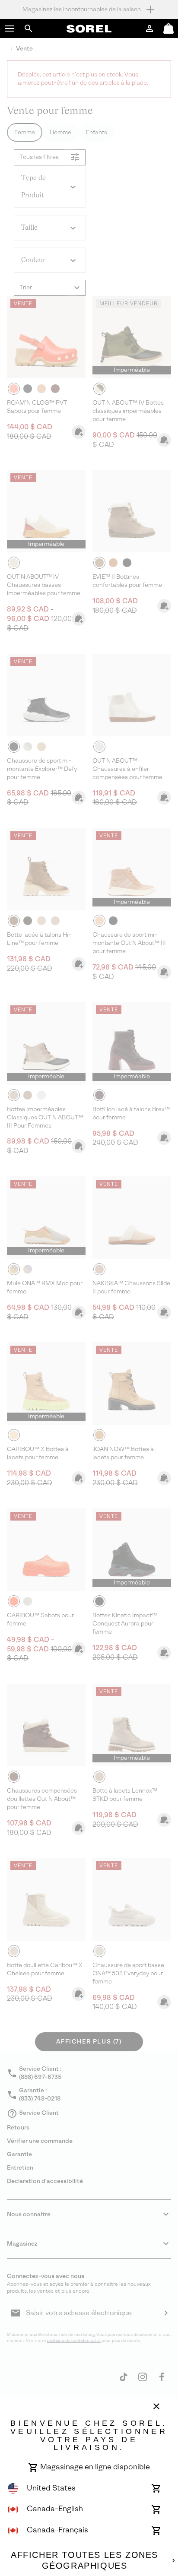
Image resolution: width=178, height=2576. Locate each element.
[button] (10, 29)
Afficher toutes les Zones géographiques (84, 2560)
